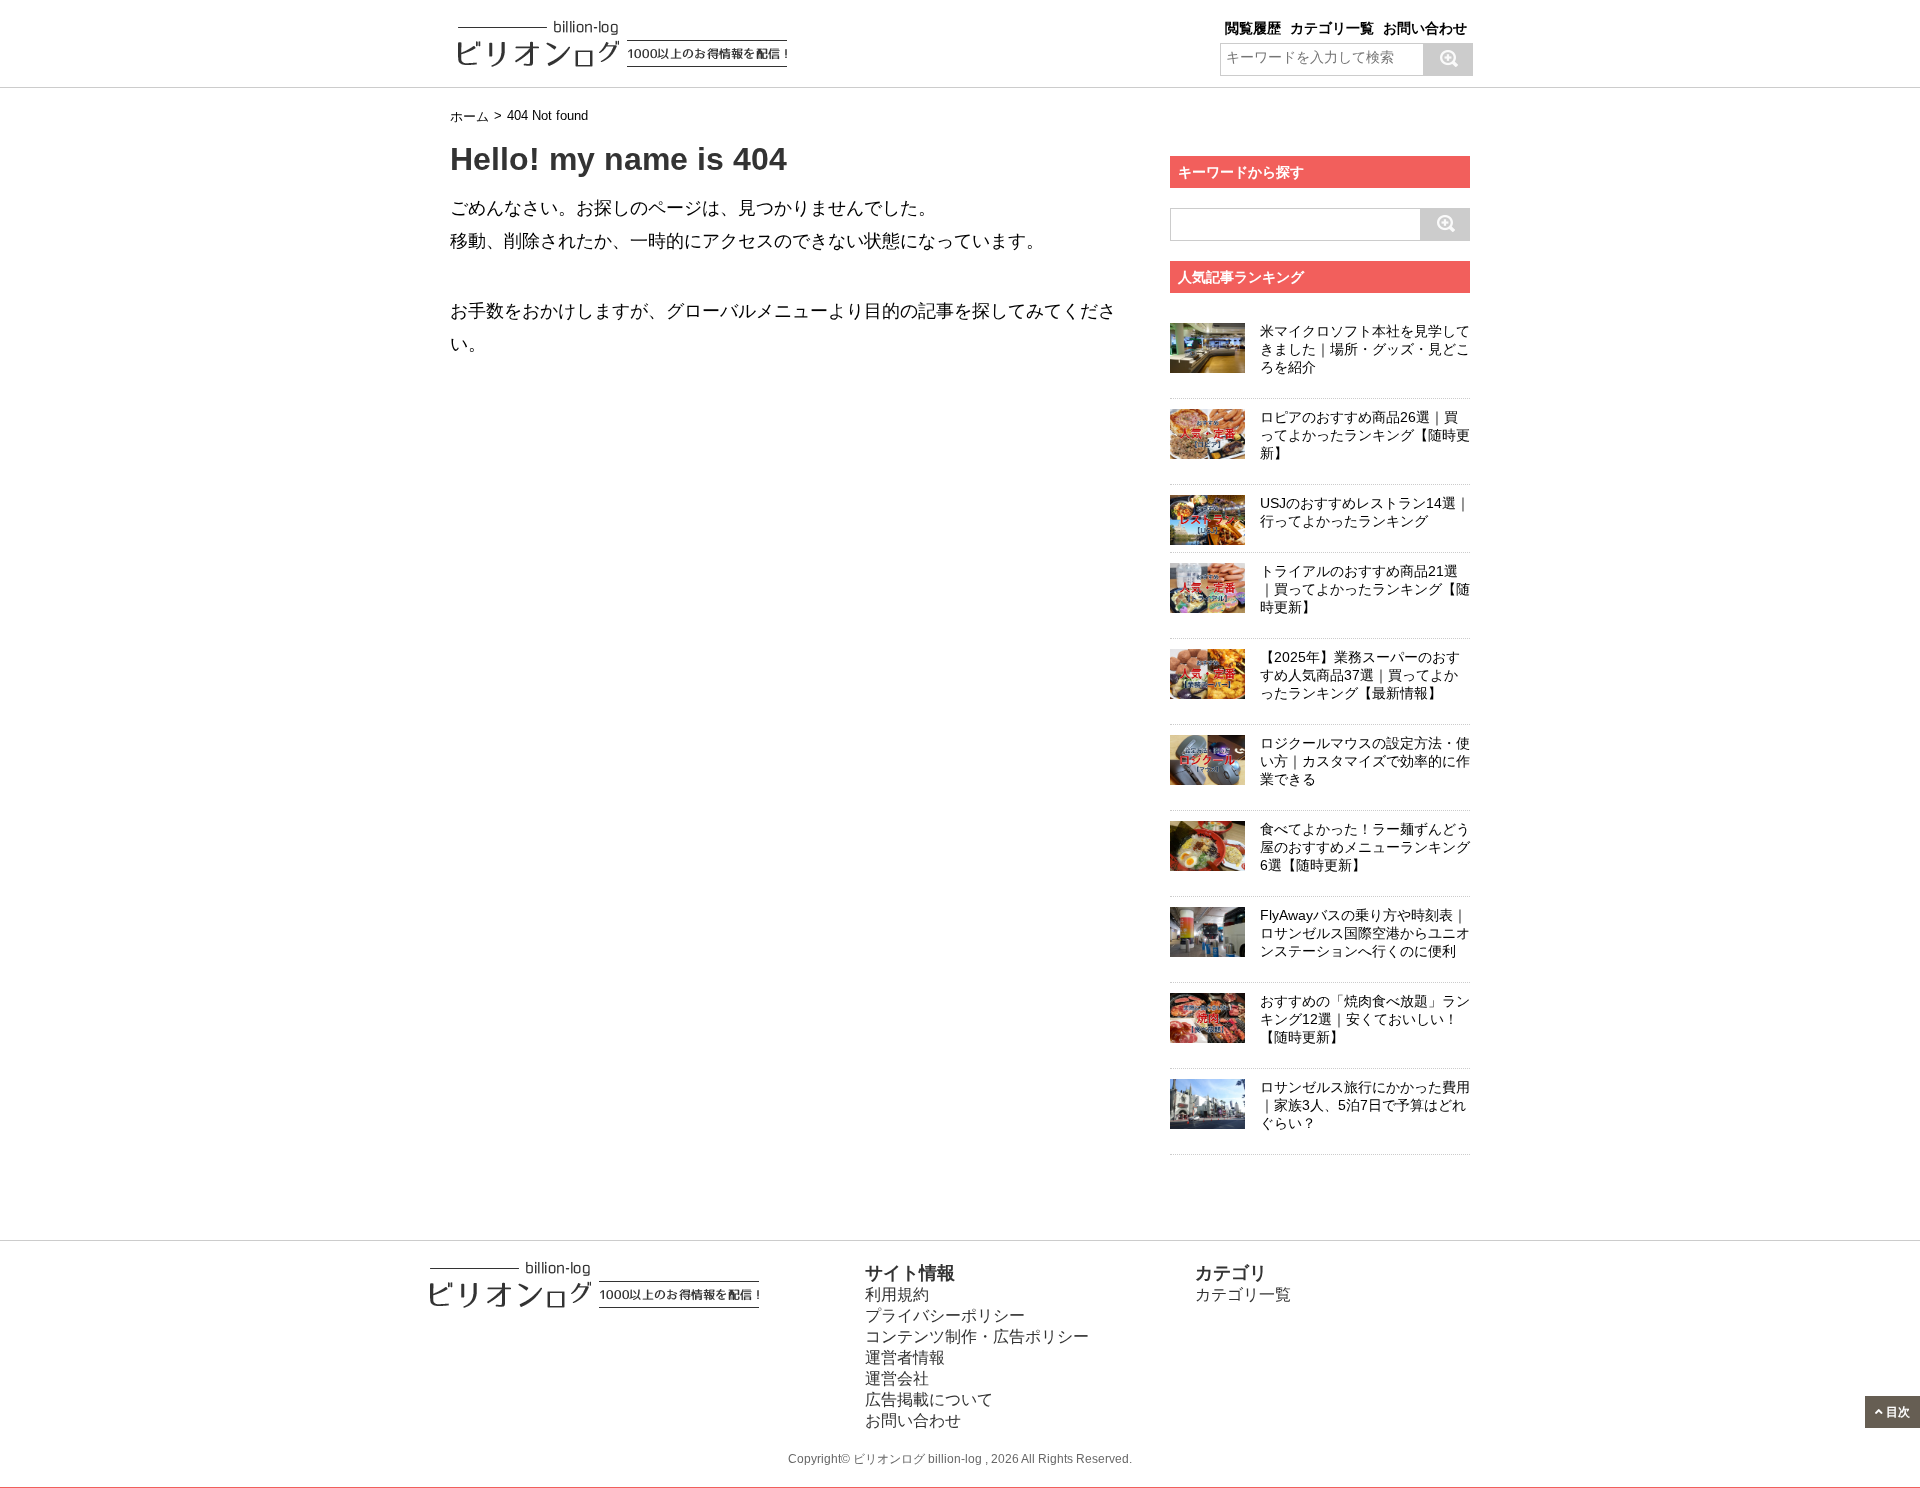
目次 (1896, 1411)
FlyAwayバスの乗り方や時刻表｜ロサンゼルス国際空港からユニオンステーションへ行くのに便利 (1365, 933)
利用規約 (897, 1294)
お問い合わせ (1425, 28)
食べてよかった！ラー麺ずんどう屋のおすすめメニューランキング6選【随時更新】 (1365, 847)
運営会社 (897, 1378)
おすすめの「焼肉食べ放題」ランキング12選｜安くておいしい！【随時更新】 (1365, 1019)
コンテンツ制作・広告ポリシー (977, 1336)
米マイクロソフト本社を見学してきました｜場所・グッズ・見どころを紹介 (1365, 349)
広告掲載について (929, 1399)
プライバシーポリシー (945, 1315)
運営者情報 (905, 1357)
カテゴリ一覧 (1332, 28)
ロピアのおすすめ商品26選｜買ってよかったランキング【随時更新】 (1365, 435)
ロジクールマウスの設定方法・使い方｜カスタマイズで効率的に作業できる (1365, 761)
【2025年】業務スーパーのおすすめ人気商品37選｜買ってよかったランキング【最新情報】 (1360, 675)
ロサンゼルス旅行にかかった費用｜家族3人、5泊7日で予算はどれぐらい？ (1365, 1105)
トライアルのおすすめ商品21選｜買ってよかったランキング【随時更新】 (1365, 589)
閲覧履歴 (1253, 28)
